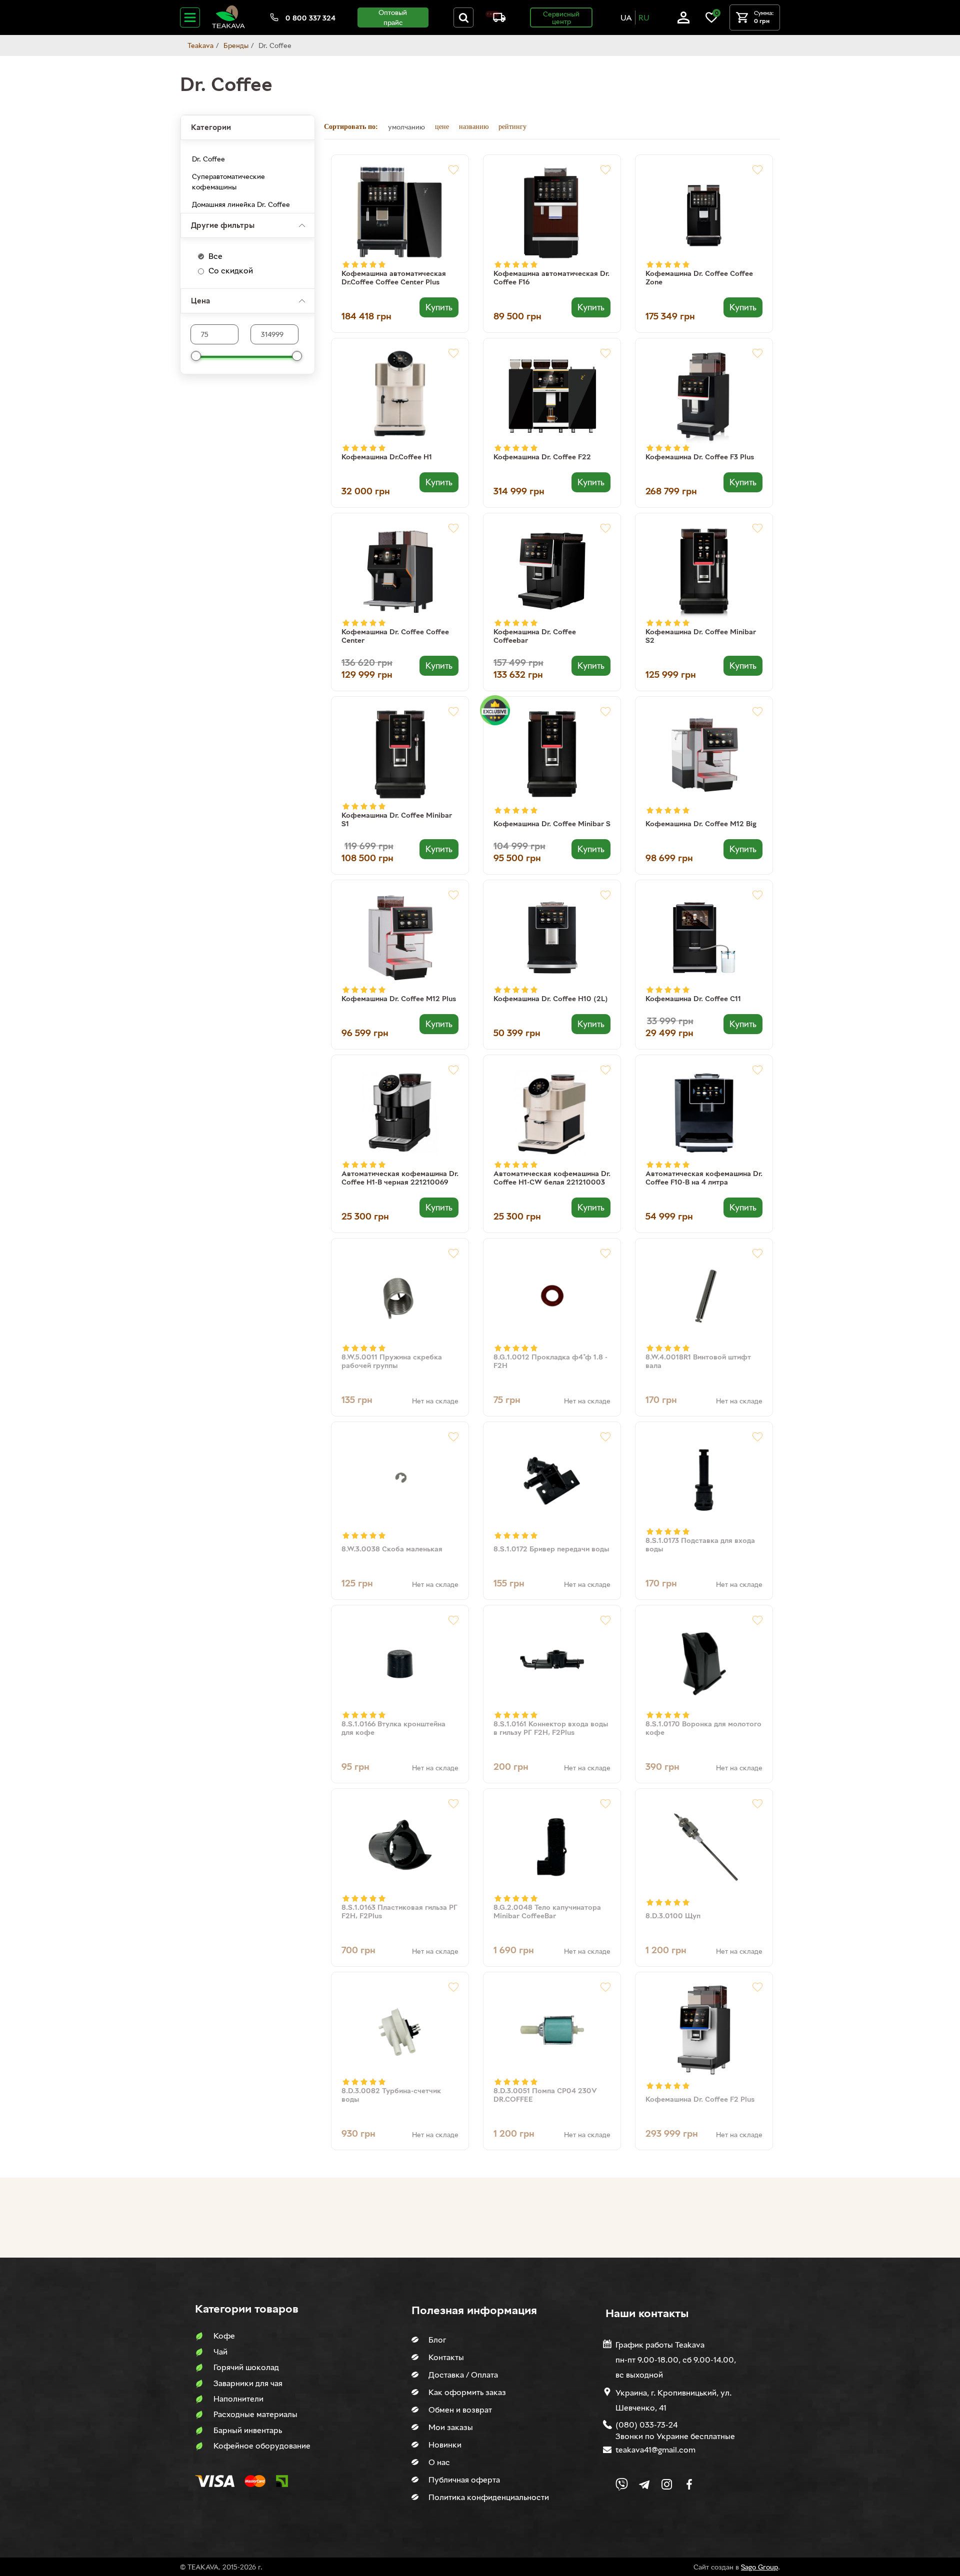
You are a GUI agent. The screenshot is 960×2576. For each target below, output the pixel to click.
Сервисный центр (561, 17)
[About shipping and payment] (495, 19)
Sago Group (759, 2567)
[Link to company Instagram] (667, 2484)
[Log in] (683, 21)
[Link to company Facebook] (689, 2484)
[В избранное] (453, 170)
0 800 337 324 (310, 18)
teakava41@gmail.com (655, 2450)
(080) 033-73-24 (646, 2425)
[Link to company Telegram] (644, 2484)
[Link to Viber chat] (622, 2484)
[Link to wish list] (711, 21)
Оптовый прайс (393, 17)
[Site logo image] (228, 26)
